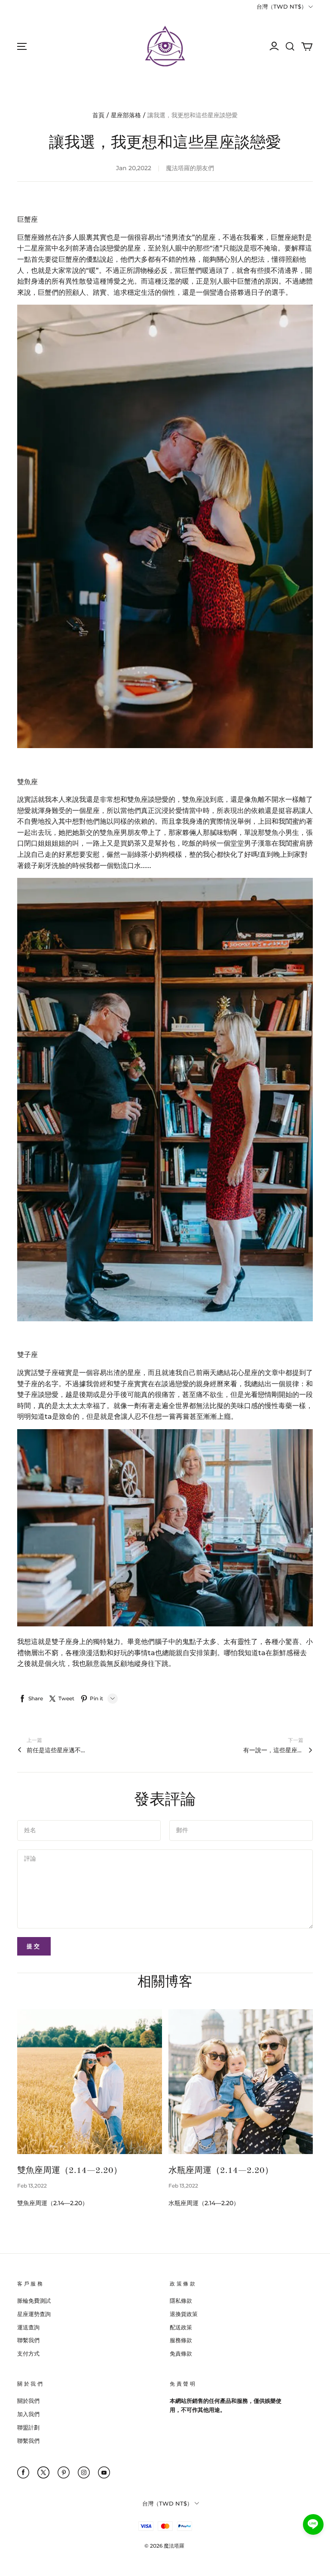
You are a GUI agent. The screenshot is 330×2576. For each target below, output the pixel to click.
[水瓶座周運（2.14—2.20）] (241, 2082)
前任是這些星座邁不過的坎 (57, 1750)
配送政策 (181, 2327)
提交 (34, 1946)
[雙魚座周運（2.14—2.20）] (90, 2082)
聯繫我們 (28, 2340)
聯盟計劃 (28, 2427)
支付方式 (28, 2353)
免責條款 (181, 2353)
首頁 (98, 115)
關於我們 (28, 2401)
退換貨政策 (184, 2314)
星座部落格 (126, 115)
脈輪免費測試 (34, 2301)
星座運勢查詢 (34, 2314)
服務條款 (181, 2340)
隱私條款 (181, 2301)
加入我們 (28, 2414)
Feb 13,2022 (32, 2186)
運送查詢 (28, 2327)
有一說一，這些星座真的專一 (273, 1750)
